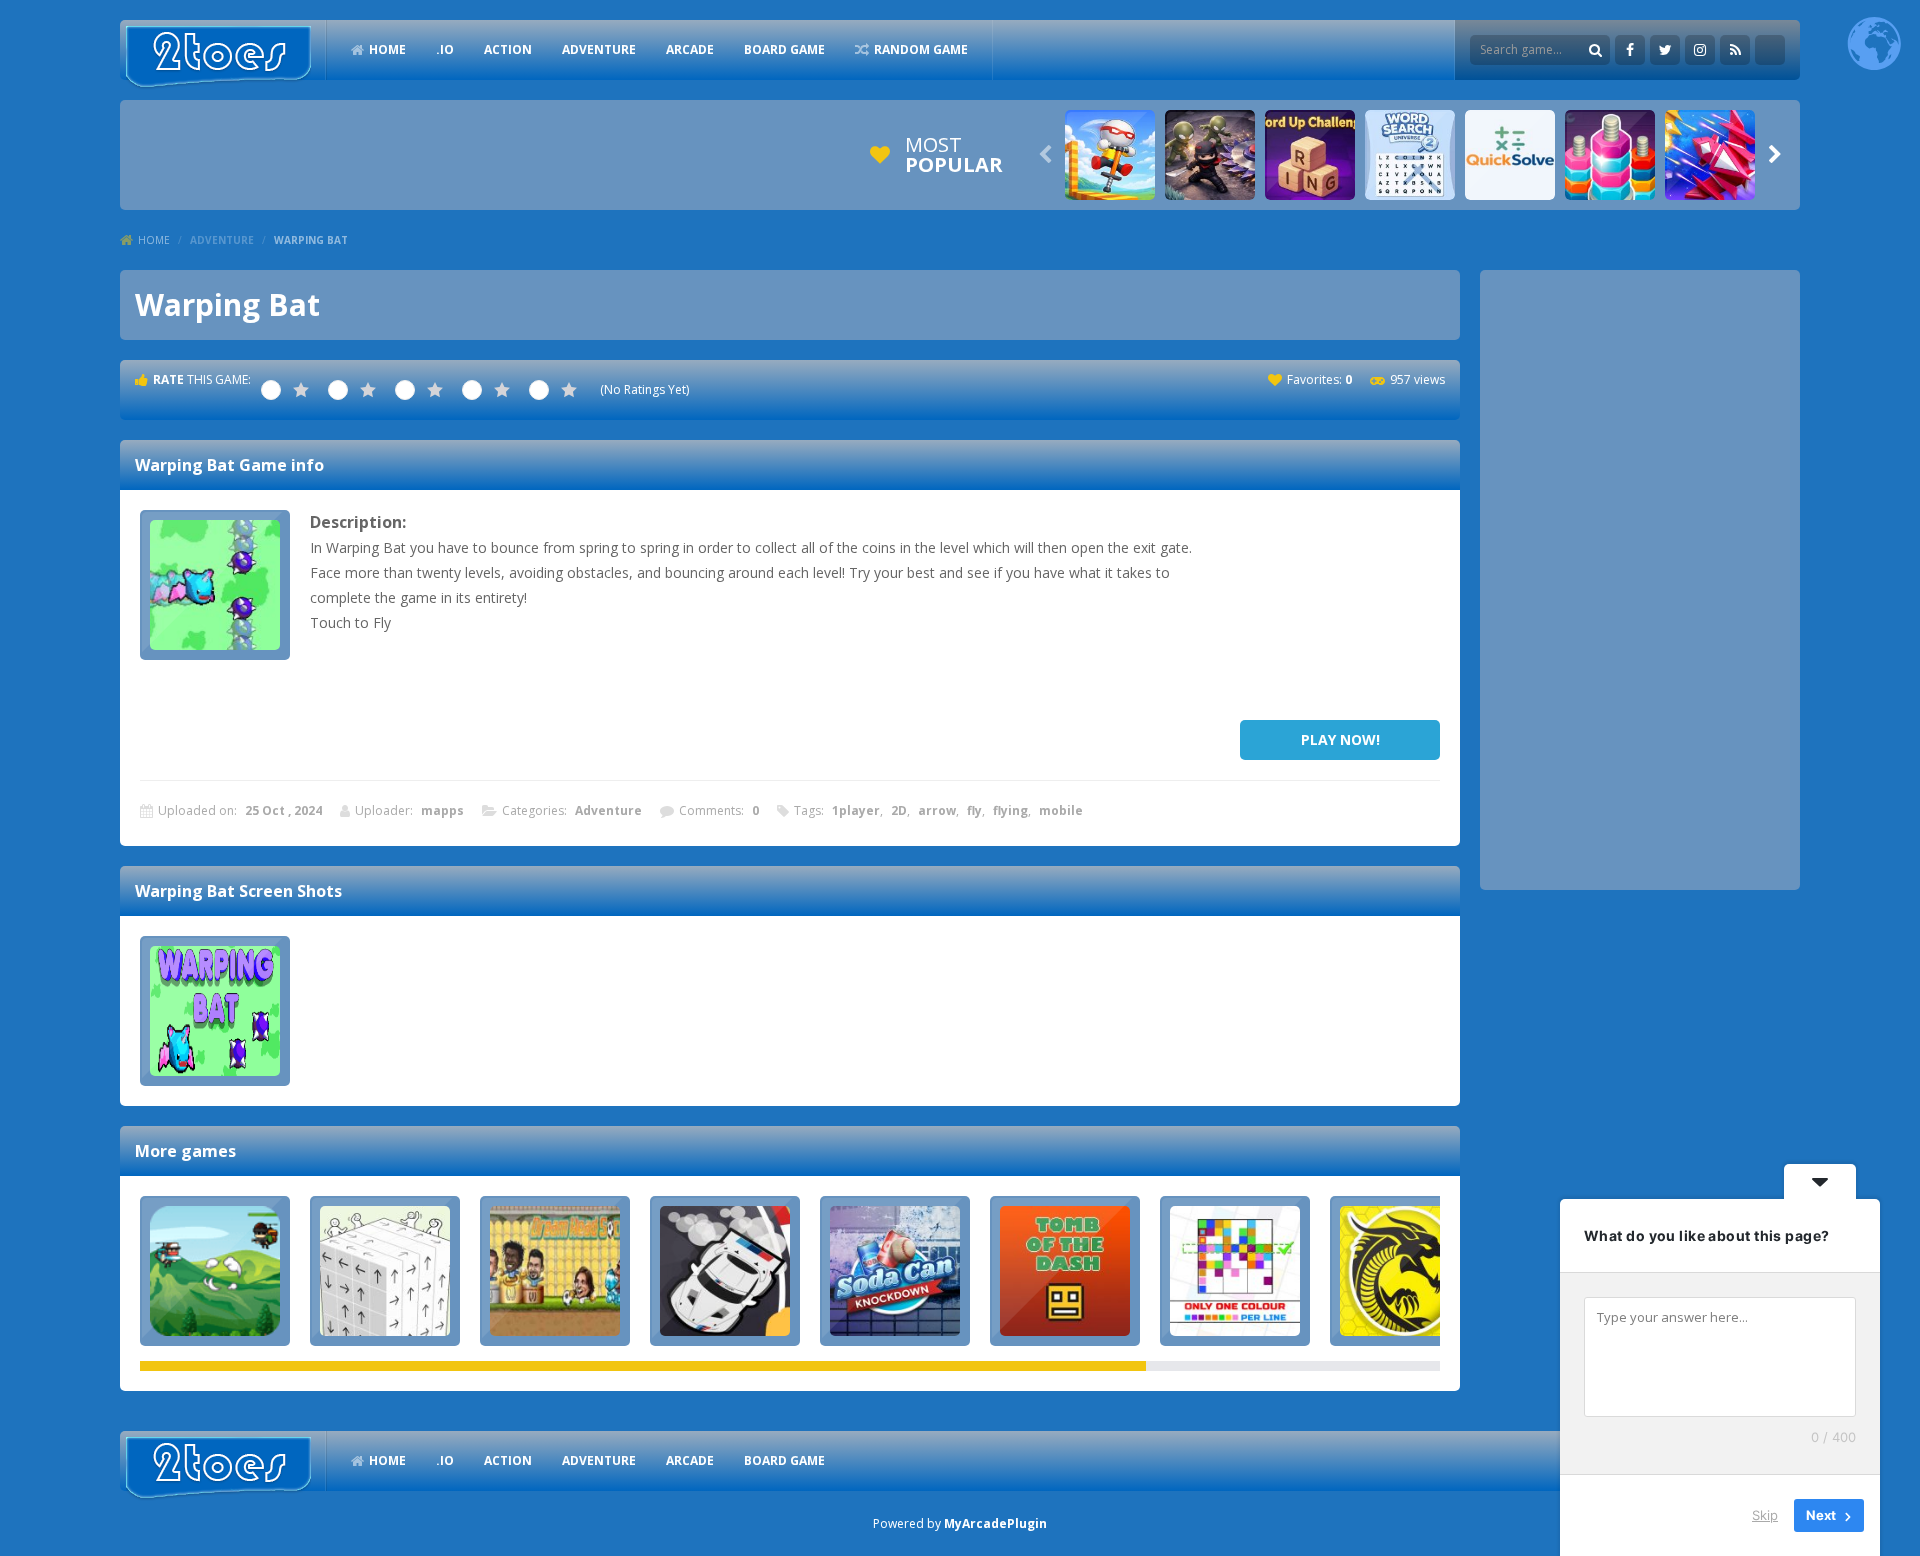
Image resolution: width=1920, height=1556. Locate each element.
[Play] (1110, 155)
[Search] (1595, 50)
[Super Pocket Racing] (725, 1271)
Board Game (784, 49)
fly (974, 810)
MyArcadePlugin (995, 1523)
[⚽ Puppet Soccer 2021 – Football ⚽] (555, 1271)
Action (508, 49)
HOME (387, 49)
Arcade (690, 49)
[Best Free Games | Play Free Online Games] (218, 57)
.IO (445, 49)
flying (1010, 810)
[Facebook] (1630, 50)
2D (899, 810)
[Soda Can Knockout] (895, 1271)
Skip (1765, 1515)
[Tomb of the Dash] (1065, 1271)
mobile (1061, 810)
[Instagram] (1700, 50)
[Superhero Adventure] (215, 1271)
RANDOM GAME (921, 49)
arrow (937, 810)
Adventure (599, 49)
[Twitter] (1665, 50)
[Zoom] (215, 1011)
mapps (442, 810)
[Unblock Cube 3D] (385, 1271)
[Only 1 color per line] (1235, 1271)
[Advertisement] (1340, 610)
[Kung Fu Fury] (1405, 1271)
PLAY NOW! (1340, 739)
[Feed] (1735, 50)
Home (154, 240)
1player (856, 810)
